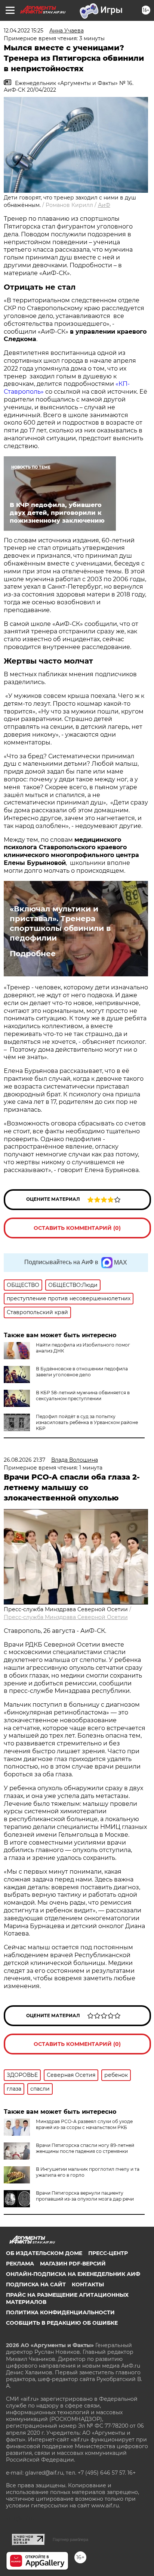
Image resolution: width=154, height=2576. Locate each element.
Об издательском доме (44, 2253)
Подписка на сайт (36, 2284)
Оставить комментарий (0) (77, 1228)
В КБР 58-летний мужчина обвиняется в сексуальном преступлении (83, 1396)
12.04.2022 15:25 (24, 31)
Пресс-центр (108, 2253)
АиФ (104, 205)
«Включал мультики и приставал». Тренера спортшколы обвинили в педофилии (60, 923)
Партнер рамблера (70, 2539)
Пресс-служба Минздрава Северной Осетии (66, 1617)
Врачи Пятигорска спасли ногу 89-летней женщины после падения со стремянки (85, 2148)
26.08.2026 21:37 (24, 1460)
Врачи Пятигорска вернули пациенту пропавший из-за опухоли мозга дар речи (85, 2196)
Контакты (88, 2284)
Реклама (20, 2264)
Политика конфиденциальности (60, 2312)
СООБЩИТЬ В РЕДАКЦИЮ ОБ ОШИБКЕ (62, 2323)
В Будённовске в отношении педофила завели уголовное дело (82, 1372)
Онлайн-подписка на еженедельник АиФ (73, 2274)
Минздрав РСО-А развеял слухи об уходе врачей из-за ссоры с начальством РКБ (84, 2124)
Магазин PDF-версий (73, 2264)
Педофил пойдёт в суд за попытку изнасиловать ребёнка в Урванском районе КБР (87, 1422)
